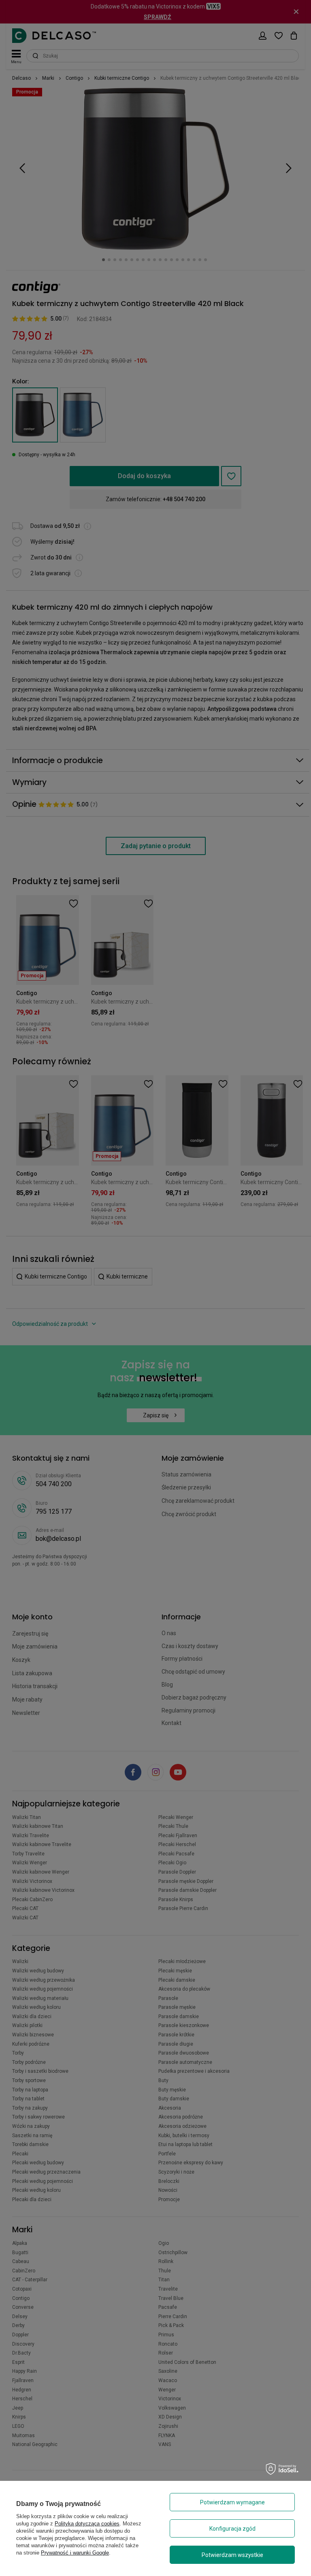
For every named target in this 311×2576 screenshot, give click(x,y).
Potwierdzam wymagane (232, 2502)
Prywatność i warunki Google (75, 2553)
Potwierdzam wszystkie (232, 2555)
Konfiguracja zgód (232, 2529)
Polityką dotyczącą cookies (87, 2524)
